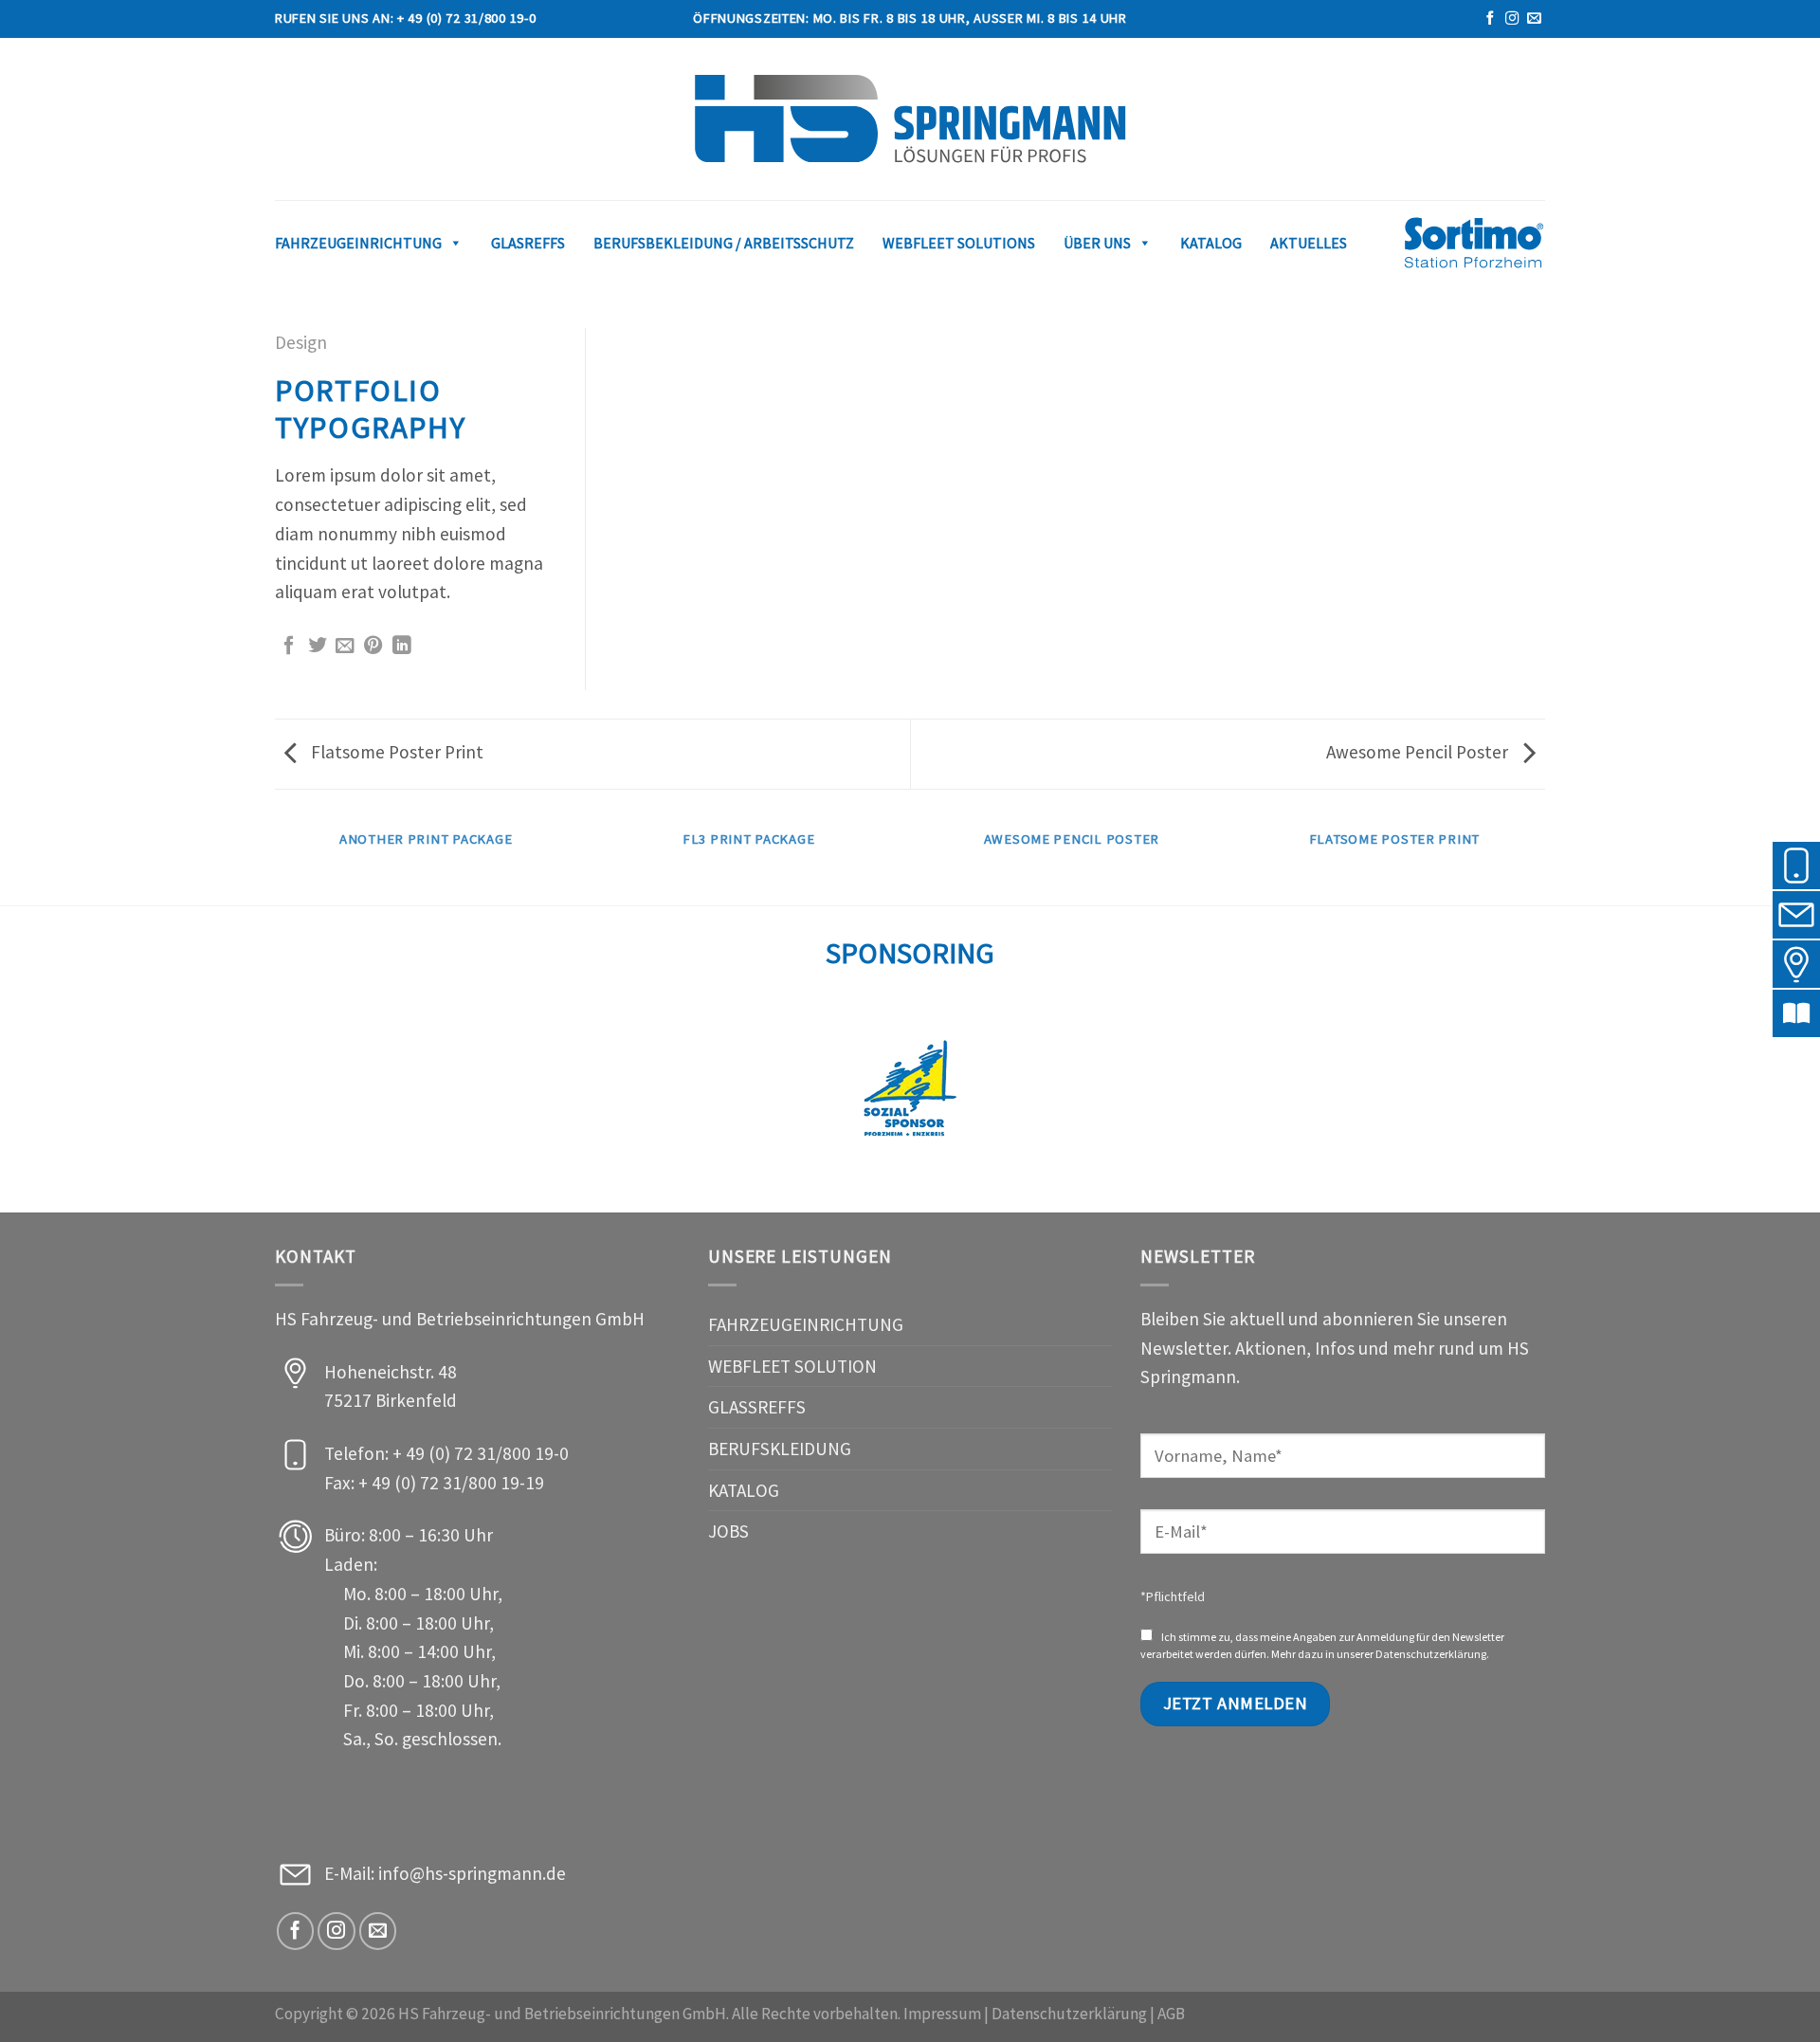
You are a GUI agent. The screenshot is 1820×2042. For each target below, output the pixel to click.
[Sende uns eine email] (1534, 19)
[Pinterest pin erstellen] (373, 647)
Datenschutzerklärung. (1432, 1654)
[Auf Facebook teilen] (289, 647)
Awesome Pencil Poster (1419, 752)
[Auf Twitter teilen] (318, 647)
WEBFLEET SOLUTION (792, 1366)
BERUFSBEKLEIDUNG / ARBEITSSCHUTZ (724, 243)
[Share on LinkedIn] (402, 647)
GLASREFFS (528, 243)
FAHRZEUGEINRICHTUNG (806, 1324)
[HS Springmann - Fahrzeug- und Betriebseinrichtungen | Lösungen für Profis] (910, 119)
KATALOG (1211, 243)
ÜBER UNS (1097, 243)
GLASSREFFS (757, 1407)
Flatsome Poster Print (395, 752)
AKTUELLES (1309, 243)
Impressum (942, 2014)
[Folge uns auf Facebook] (1490, 19)
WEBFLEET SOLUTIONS (959, 243)
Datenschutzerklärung (1069, 2014)
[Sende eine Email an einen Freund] (345, 647)
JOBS (728, 1531)
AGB (1171, 2014)
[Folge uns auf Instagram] (1512, 19)
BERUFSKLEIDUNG (780, 1449)
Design (301, 342)
